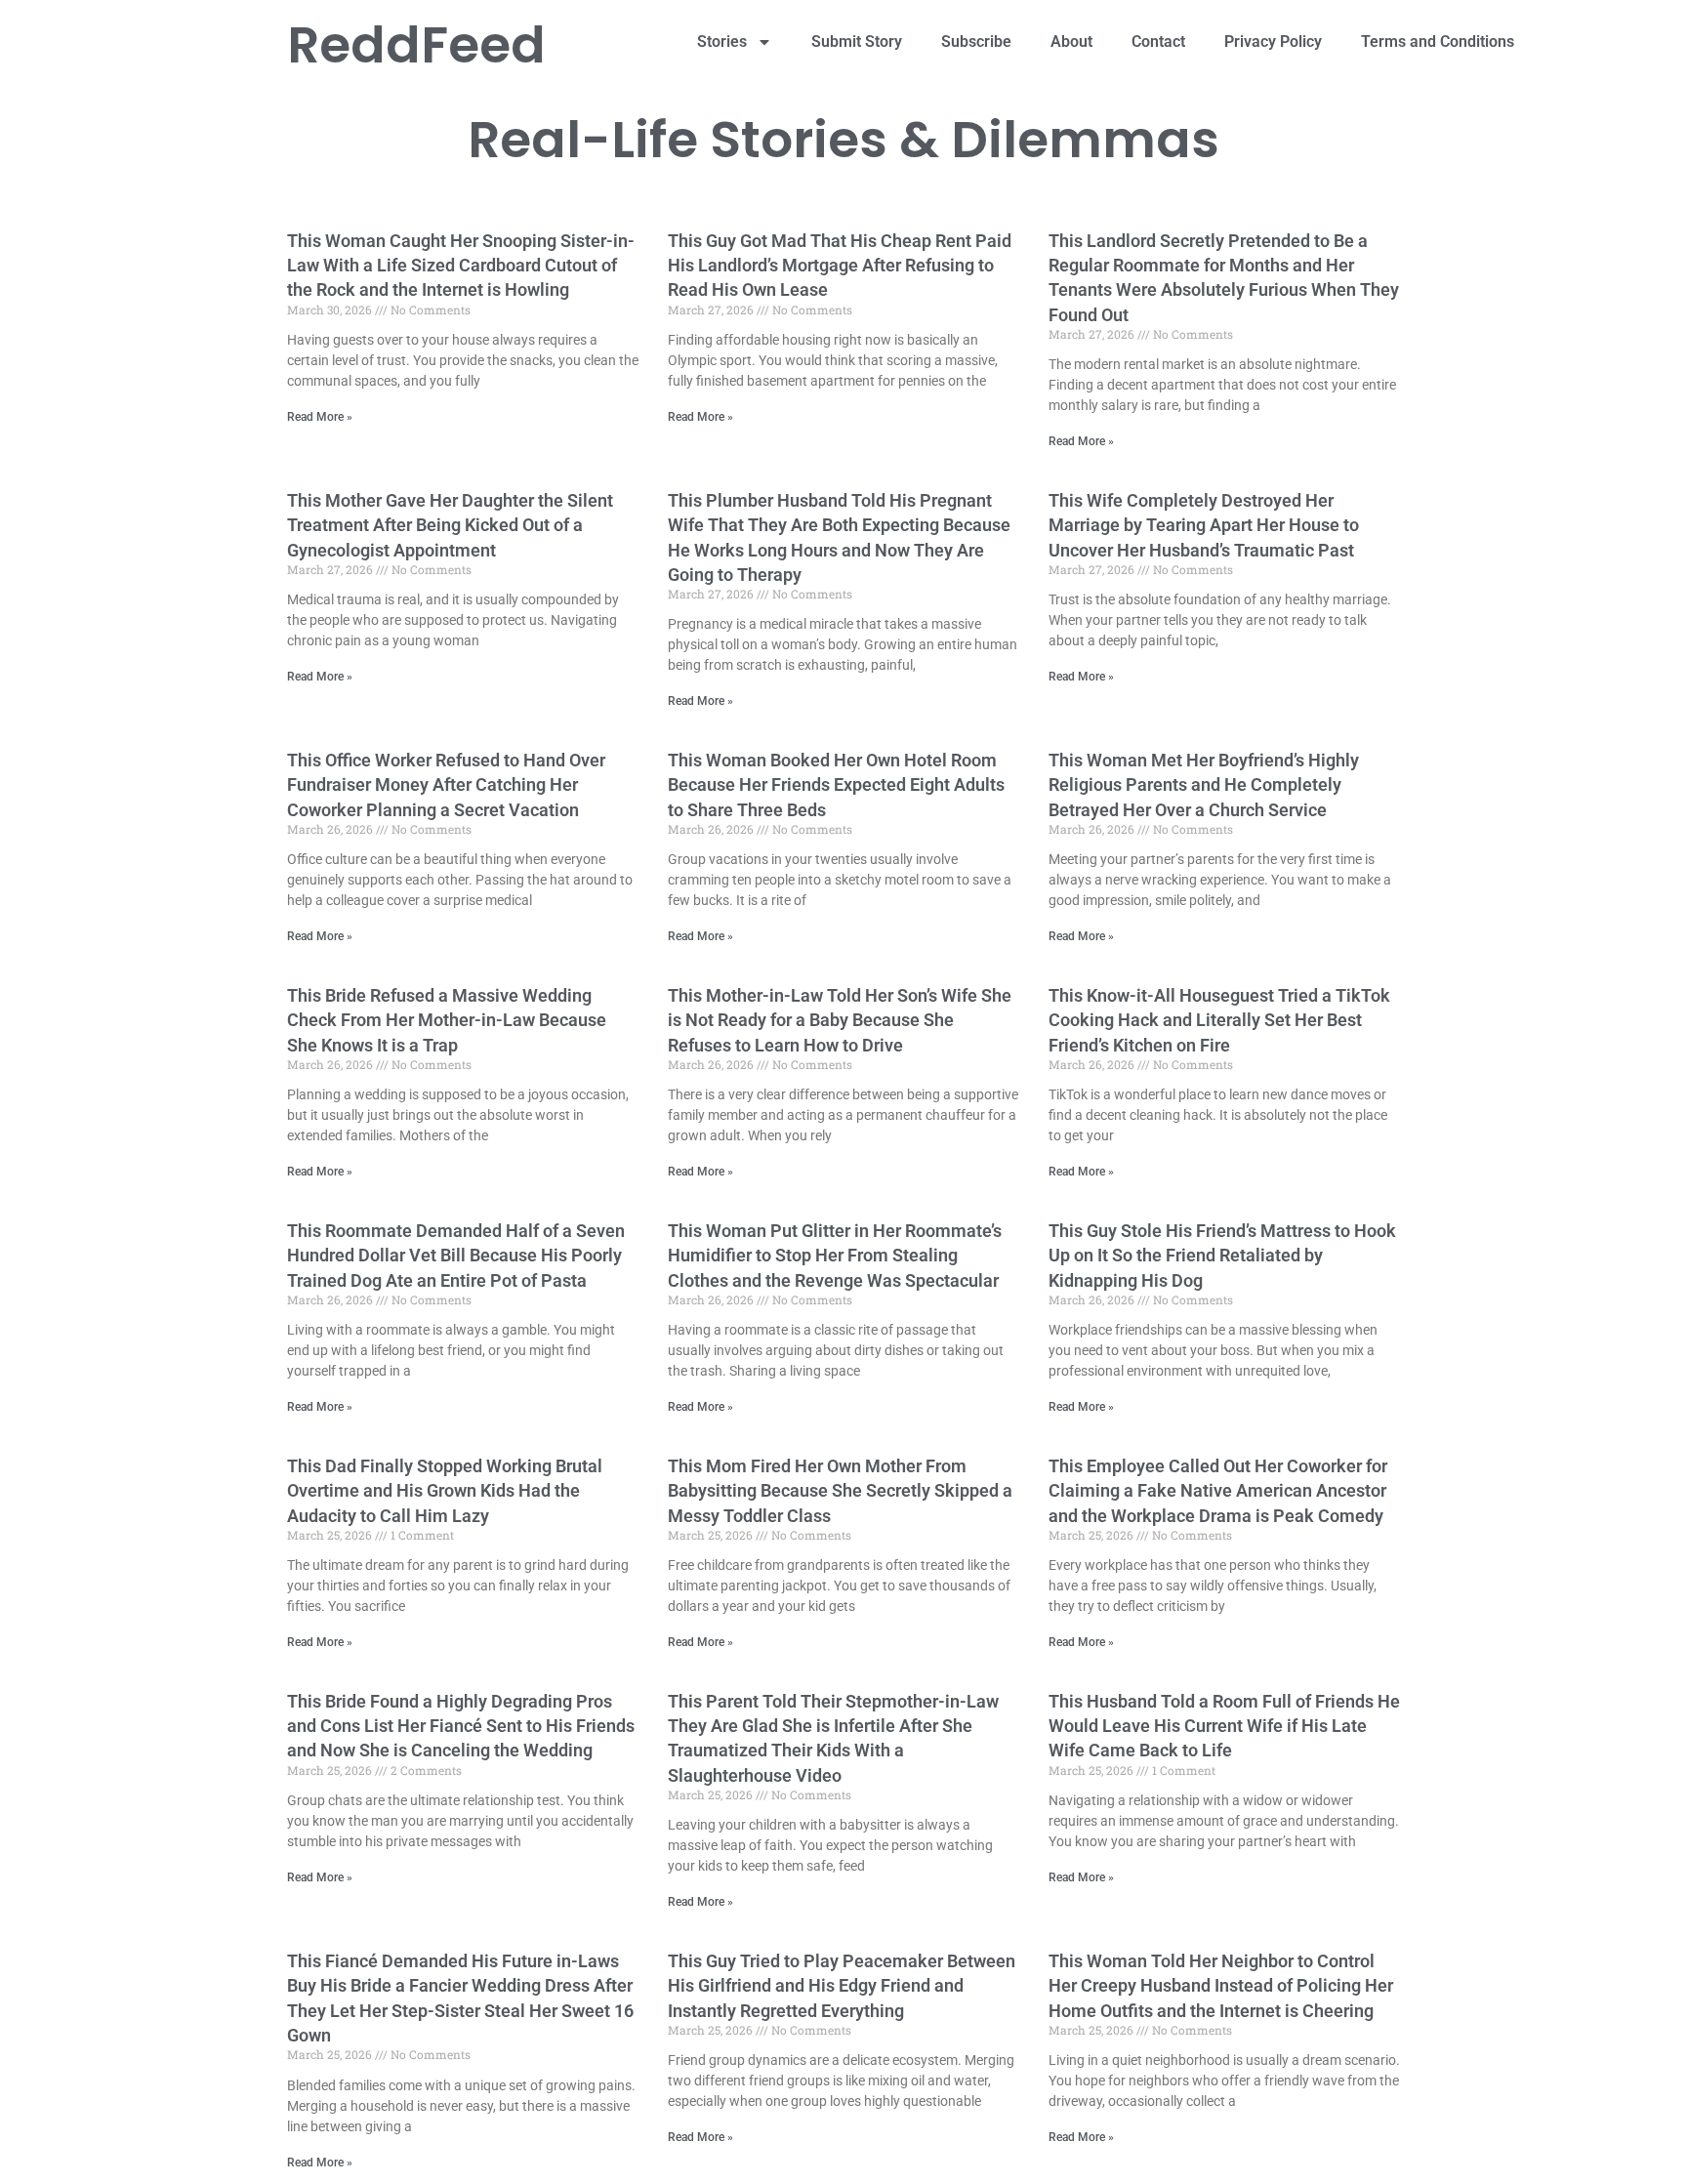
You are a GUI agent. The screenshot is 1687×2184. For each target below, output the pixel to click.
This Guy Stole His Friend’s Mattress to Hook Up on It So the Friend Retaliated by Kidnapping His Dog (1222, 1255)
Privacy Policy (1273, 41)
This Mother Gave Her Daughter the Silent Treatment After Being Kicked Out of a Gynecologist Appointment (450, 525)
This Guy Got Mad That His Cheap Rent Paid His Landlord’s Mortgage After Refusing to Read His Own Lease (840, 265)
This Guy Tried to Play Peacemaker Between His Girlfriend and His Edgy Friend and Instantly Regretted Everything (842, 1985)
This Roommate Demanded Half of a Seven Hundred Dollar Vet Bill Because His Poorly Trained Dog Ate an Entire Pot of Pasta (456, 1255)
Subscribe (976, 41)
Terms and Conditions (1438, 41)
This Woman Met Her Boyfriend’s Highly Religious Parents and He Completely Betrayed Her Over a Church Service (1204, 784)
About (1071, 41)
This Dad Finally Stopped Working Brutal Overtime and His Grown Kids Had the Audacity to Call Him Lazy (445, 1490)
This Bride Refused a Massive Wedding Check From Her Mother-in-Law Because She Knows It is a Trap (447, 1020)
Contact (1158, 41)
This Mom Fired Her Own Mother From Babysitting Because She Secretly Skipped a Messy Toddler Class (840, 1490)
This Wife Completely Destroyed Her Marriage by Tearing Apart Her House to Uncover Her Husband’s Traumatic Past (1204, 525)
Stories (722, 41)
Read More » (320, 417)
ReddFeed (416, 44)
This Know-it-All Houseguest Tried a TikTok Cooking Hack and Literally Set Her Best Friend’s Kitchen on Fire (1219, 1020)
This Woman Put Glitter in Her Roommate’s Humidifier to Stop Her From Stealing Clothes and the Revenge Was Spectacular (835, 1255)
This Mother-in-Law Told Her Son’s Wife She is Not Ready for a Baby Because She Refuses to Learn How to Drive (840, 1020)
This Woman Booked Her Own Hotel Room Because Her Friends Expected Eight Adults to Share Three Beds (836, 784)
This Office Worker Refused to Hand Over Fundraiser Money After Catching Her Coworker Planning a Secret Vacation (446, 784)
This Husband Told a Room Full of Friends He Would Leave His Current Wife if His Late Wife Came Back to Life (1224, 1726)
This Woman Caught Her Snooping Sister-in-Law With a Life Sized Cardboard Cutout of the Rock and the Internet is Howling (461, 265)
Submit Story (857, 41)
